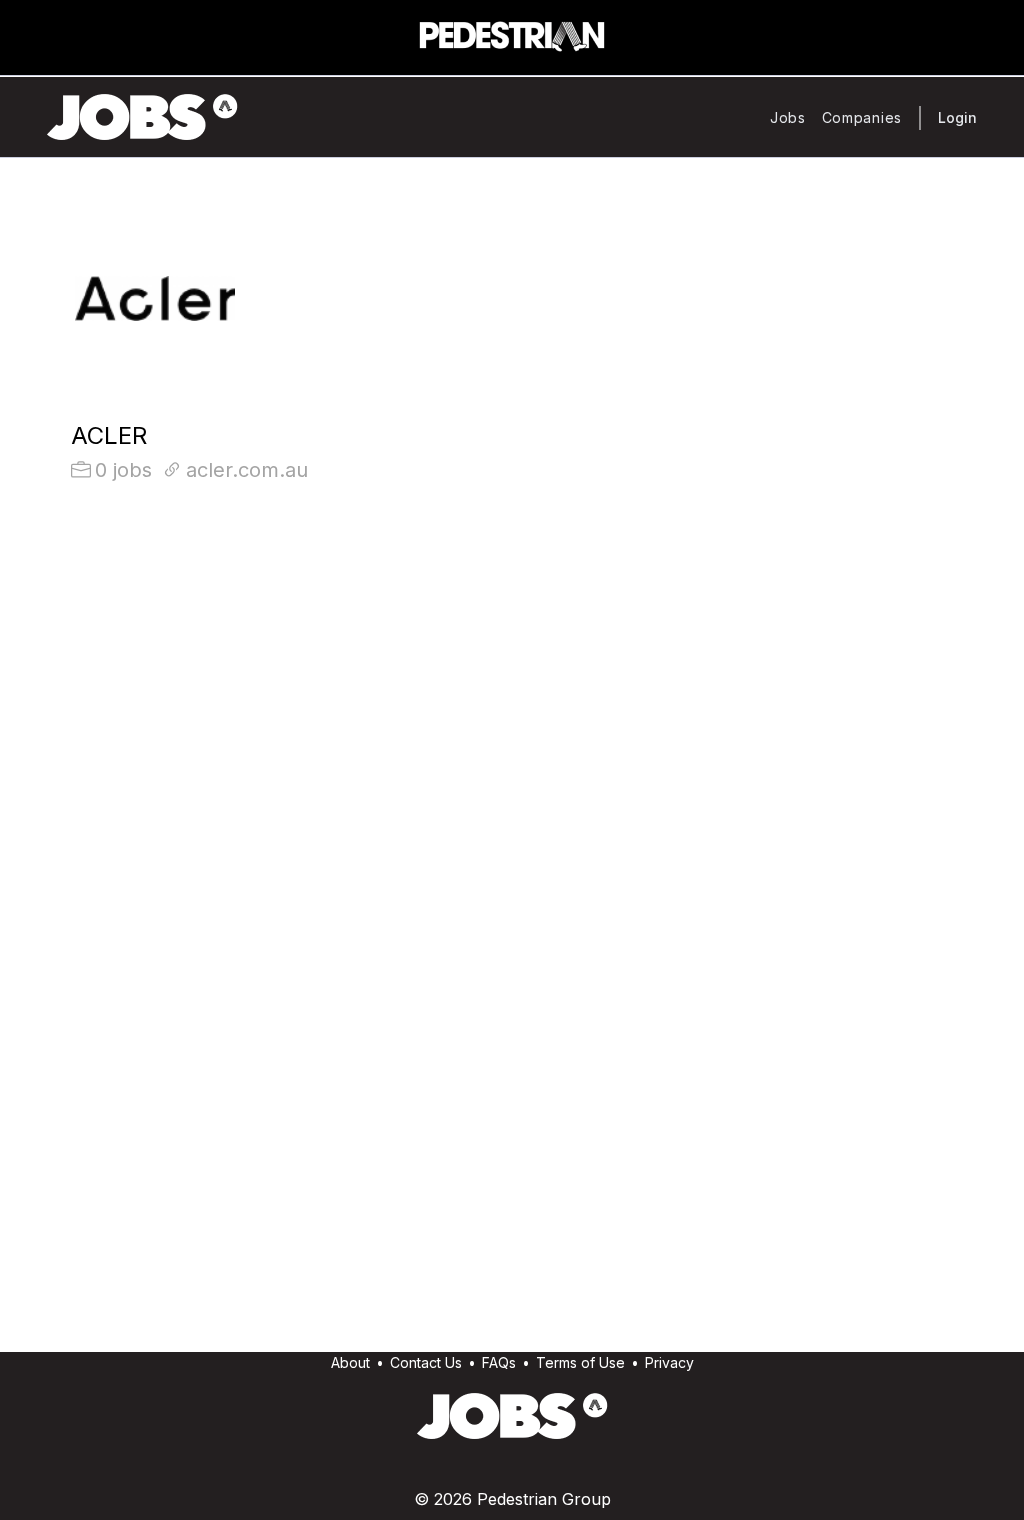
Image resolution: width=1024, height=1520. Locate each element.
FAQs (499, 1362)
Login (957, 117)
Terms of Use (580, 1362)
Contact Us (426, 1362)
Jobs (788, 117)
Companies (862, 117)
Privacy (669, 1362)
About (350, 1362)
